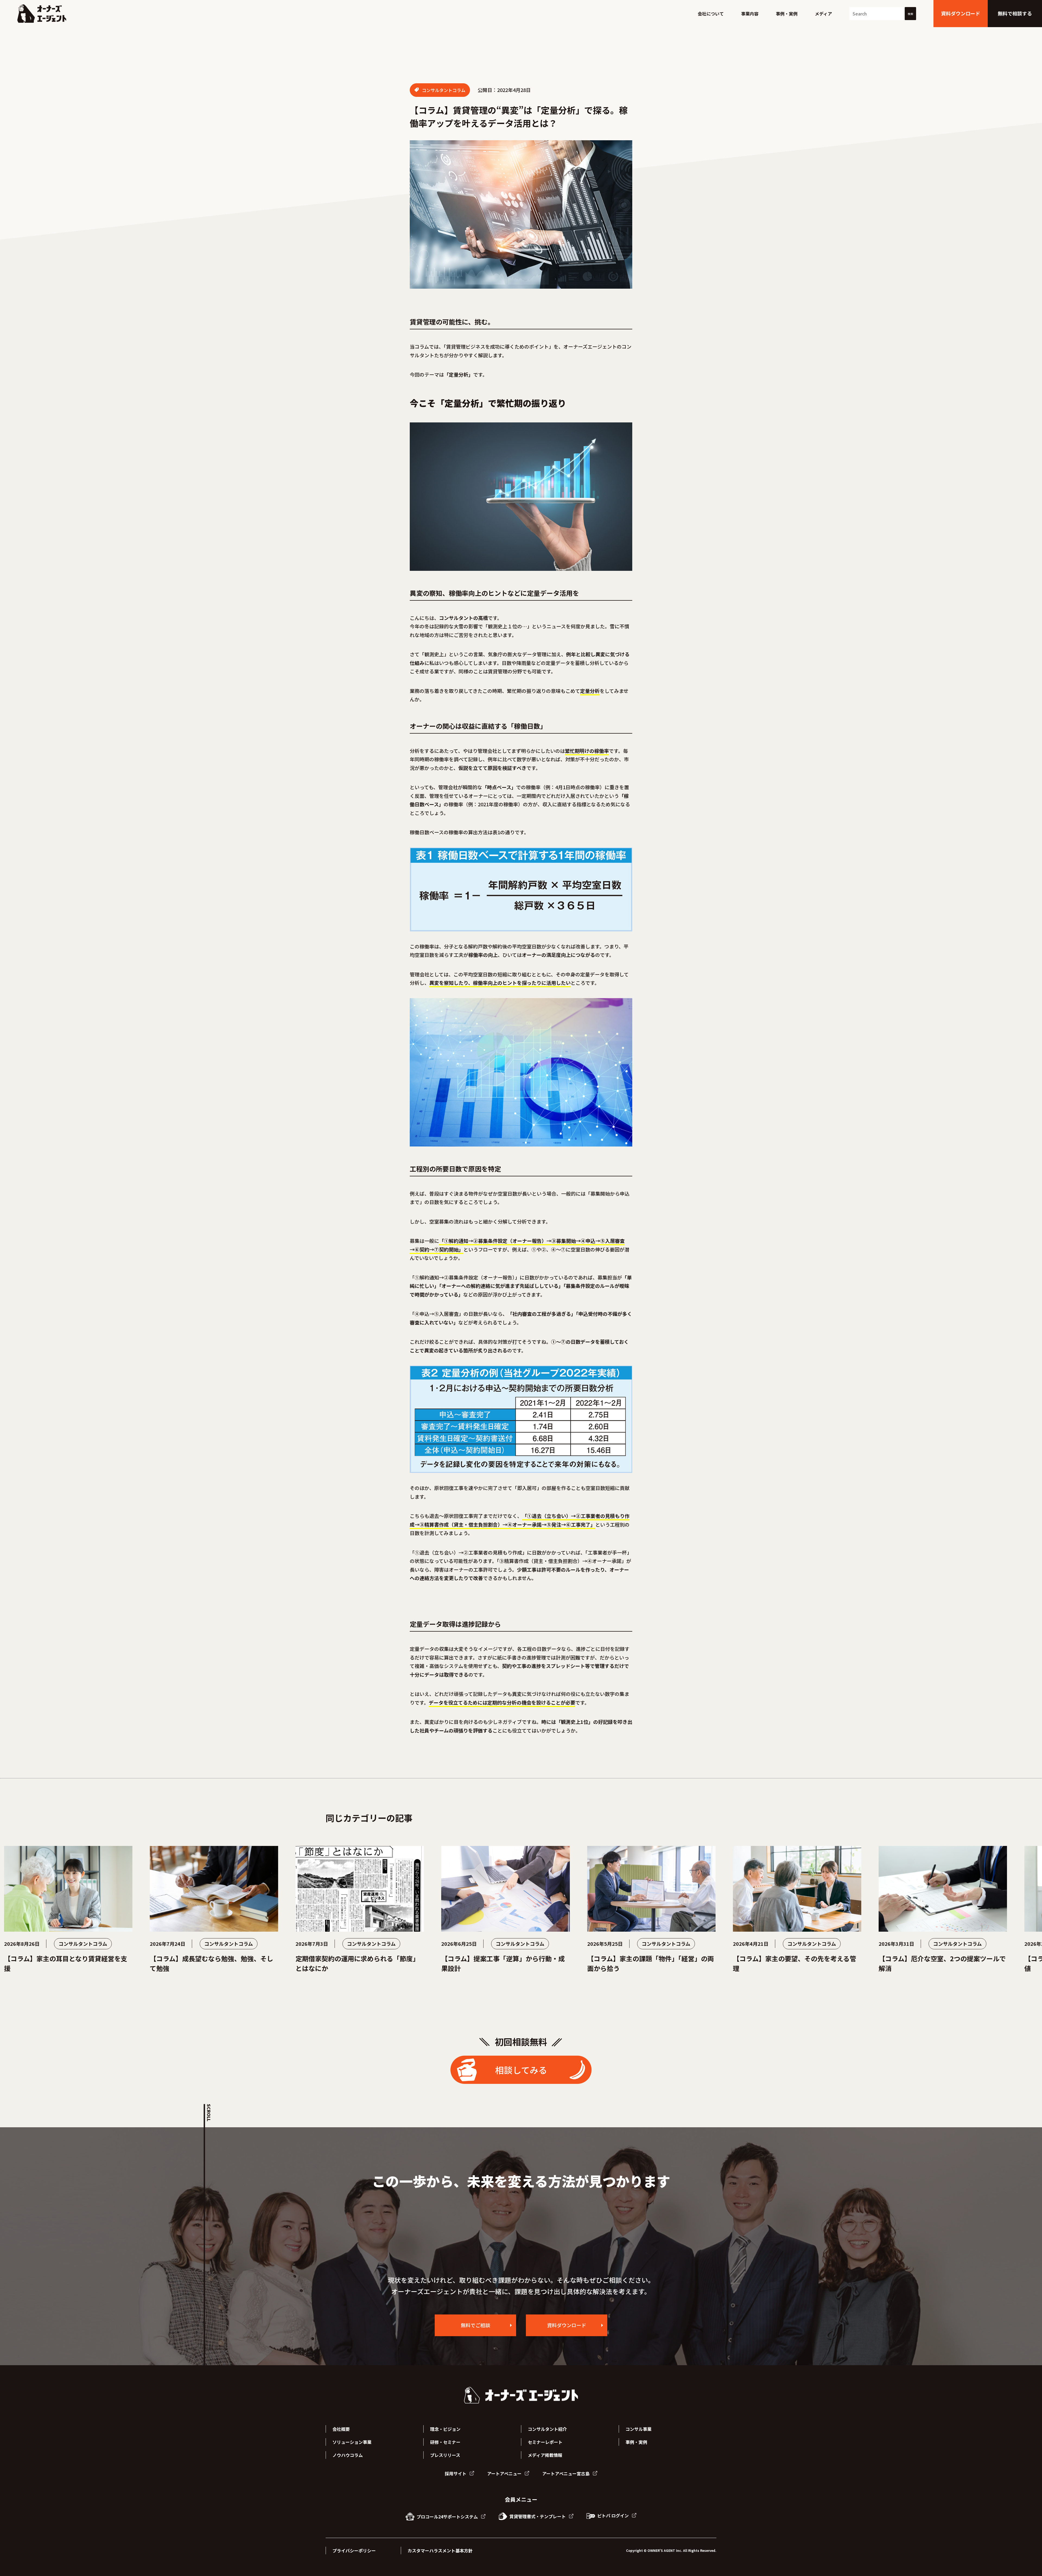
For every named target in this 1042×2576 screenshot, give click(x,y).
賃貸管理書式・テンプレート (538, 2516)
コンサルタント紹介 (547, 2429)
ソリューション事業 (352, 2442)
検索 (910, 14)
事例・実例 (787, 14)
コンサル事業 (638, 2429)
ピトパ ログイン (613, 2515)
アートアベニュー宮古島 (566, 2473)
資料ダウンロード (567, 2325)
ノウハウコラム (348, 2455)
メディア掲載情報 (545, 2455)
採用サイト (456, 2473)
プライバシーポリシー (354, 2550)
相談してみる (521, 2070)
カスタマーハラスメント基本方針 (440, 2550)
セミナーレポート (545, 2442)
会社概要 (341, 2429)
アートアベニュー (505, 2473)
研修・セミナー (445, 2442)
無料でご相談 (475, 2325)
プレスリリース (445, 2455)
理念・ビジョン (445, 2429)
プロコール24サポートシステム (447, 2517)
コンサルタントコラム (443, 90)
